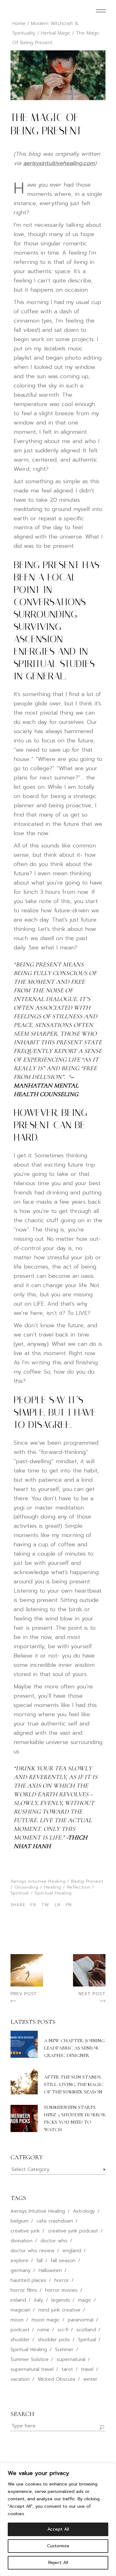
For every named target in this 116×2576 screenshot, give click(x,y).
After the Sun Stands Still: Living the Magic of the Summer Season (74, 2084)
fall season (63, 2261)
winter (90, 2379)
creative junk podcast (73, 2231)
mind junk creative (59, 2310)
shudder (20, 2340)
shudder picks (54, 2340)
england (72, 2251)
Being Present (87, 1881)
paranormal (81, 2320)
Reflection (79, 1887)
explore (19, 2261)
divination (21, 2241)
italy (39, 2300)
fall (40, 2261)
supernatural (71, 2359)
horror (62, 2280)
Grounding (26, 1887)
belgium (19, 2221)
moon (17, 2320)
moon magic (46, 2320)
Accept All (58, 2529)
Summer (64, 2350)
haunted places (28, 2280)
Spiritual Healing (53, 1893)
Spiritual (20, 1893)
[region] (58, 2519)
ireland (18, 2300)
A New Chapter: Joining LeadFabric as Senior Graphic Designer (74, 2048)
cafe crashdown (55, 2221)
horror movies (61, 2290)
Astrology (84, 2211)
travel (87, 2369)
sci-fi (63, 2330)
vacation (20, 2379)
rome (43, 2330)
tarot (67, 2369)
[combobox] (58, 2170)
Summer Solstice (30, 2359)
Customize (58, 2546)
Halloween (50, 2270)
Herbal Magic (56, 33)
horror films (24, 2290)
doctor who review (32, 2251)
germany (21, 2270)
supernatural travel (32, 2369)
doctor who (54, 2241)
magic (85, 2300)
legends (61, 2300)
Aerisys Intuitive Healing (38, 1881)
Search (22, 2414)
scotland (86, 2330)
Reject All (58, 2563)
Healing (53, 1887)
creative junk (25, 2231)
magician (20, 2310)
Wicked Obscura (56, 2379)
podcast (20, 2330)
